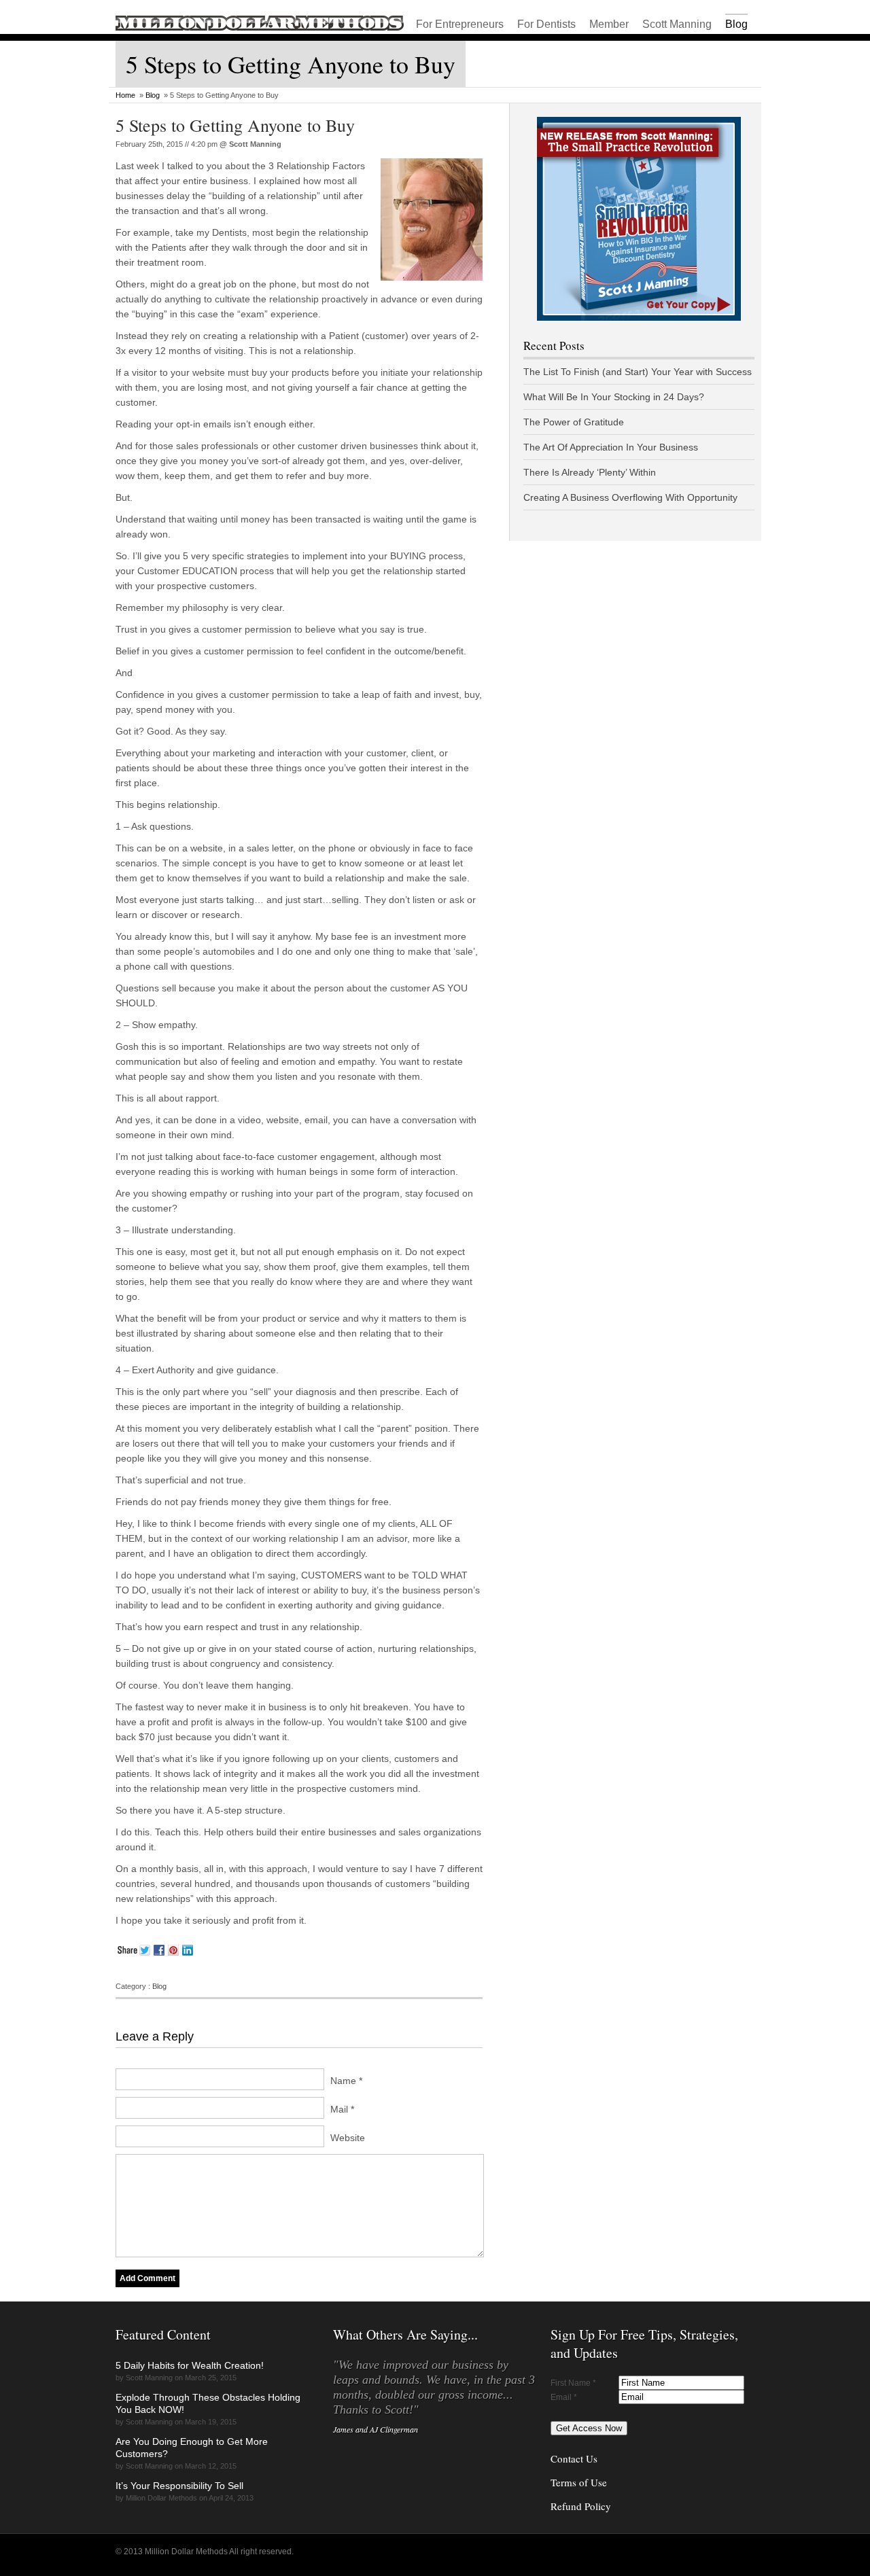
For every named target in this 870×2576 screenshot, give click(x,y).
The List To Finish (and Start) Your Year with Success (638, 372)
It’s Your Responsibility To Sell (179, 2486)
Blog (736, 24)
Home (125, 95)
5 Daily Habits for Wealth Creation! (190, 2365)
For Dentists (546, 24)
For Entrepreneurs (460, 24)
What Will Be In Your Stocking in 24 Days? (614, 397)
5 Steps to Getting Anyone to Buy (235, 125)
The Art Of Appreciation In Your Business (611, 447)
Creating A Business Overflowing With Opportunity (630, 497)
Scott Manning (677, 24)
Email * (564, 2397)
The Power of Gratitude (574, 422)
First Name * (573, 2383)
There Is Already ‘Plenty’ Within (590, 472)
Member (609, 24)
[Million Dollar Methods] (260, 28)
